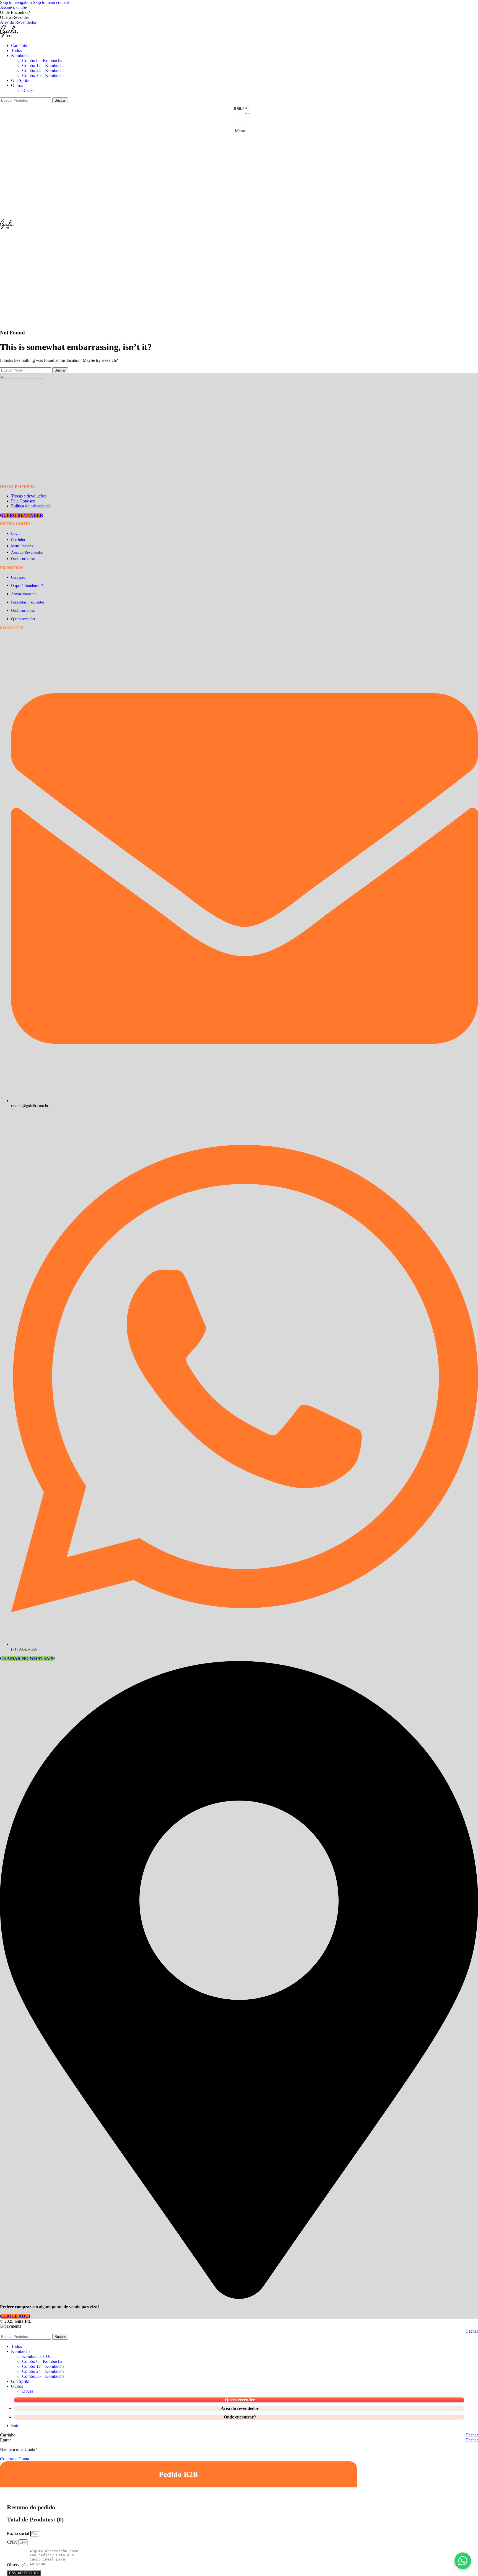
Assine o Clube (13, 7)
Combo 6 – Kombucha (42, 60)
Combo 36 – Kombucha (43, 75)
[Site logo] (9, 36)
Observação (18, 2565)
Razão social (19, 2534)
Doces (28, 90)
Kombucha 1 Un (37, 2356)
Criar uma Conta (15, 2459)
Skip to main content (51, 2)
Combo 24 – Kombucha (43, 70)
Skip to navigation (16, 2)
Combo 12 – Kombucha (43, 65)
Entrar (16, 2426)
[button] (463, 2561)
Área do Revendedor (18, 22)
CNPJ (13, 2542)
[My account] (239, 120)
